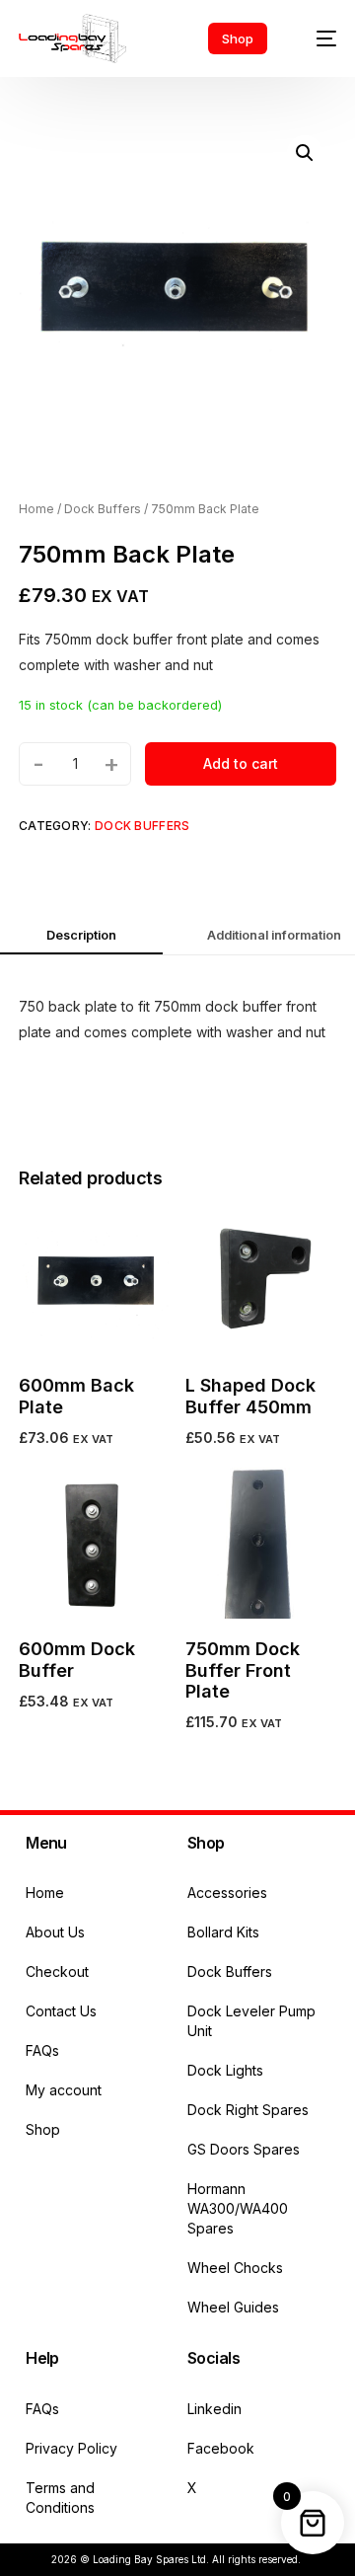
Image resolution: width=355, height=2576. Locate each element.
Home (36, 509)
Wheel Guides (233, 2307)
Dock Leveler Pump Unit (251, 2021)
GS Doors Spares (244, 2149)
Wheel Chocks (235, 2268)
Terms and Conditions (60, 2498)
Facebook (221, 2448)
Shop (43, 2129)
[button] (305, 153)
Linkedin (214, 2409)
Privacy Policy (71, 2448)
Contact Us (61, 2011)
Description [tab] (81, 935)
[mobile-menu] (317, 38)
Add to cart (241, 763)
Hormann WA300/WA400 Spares (238, 2208)
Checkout (57, 1971)
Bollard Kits (223, 1932)
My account (64, 2090)
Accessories (227, 1893)
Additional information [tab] (274, 935)
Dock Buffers (103, 509)
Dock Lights (225, 2070)
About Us (55, 1932)
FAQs (42, 2050)
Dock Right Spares (248, 2110)
